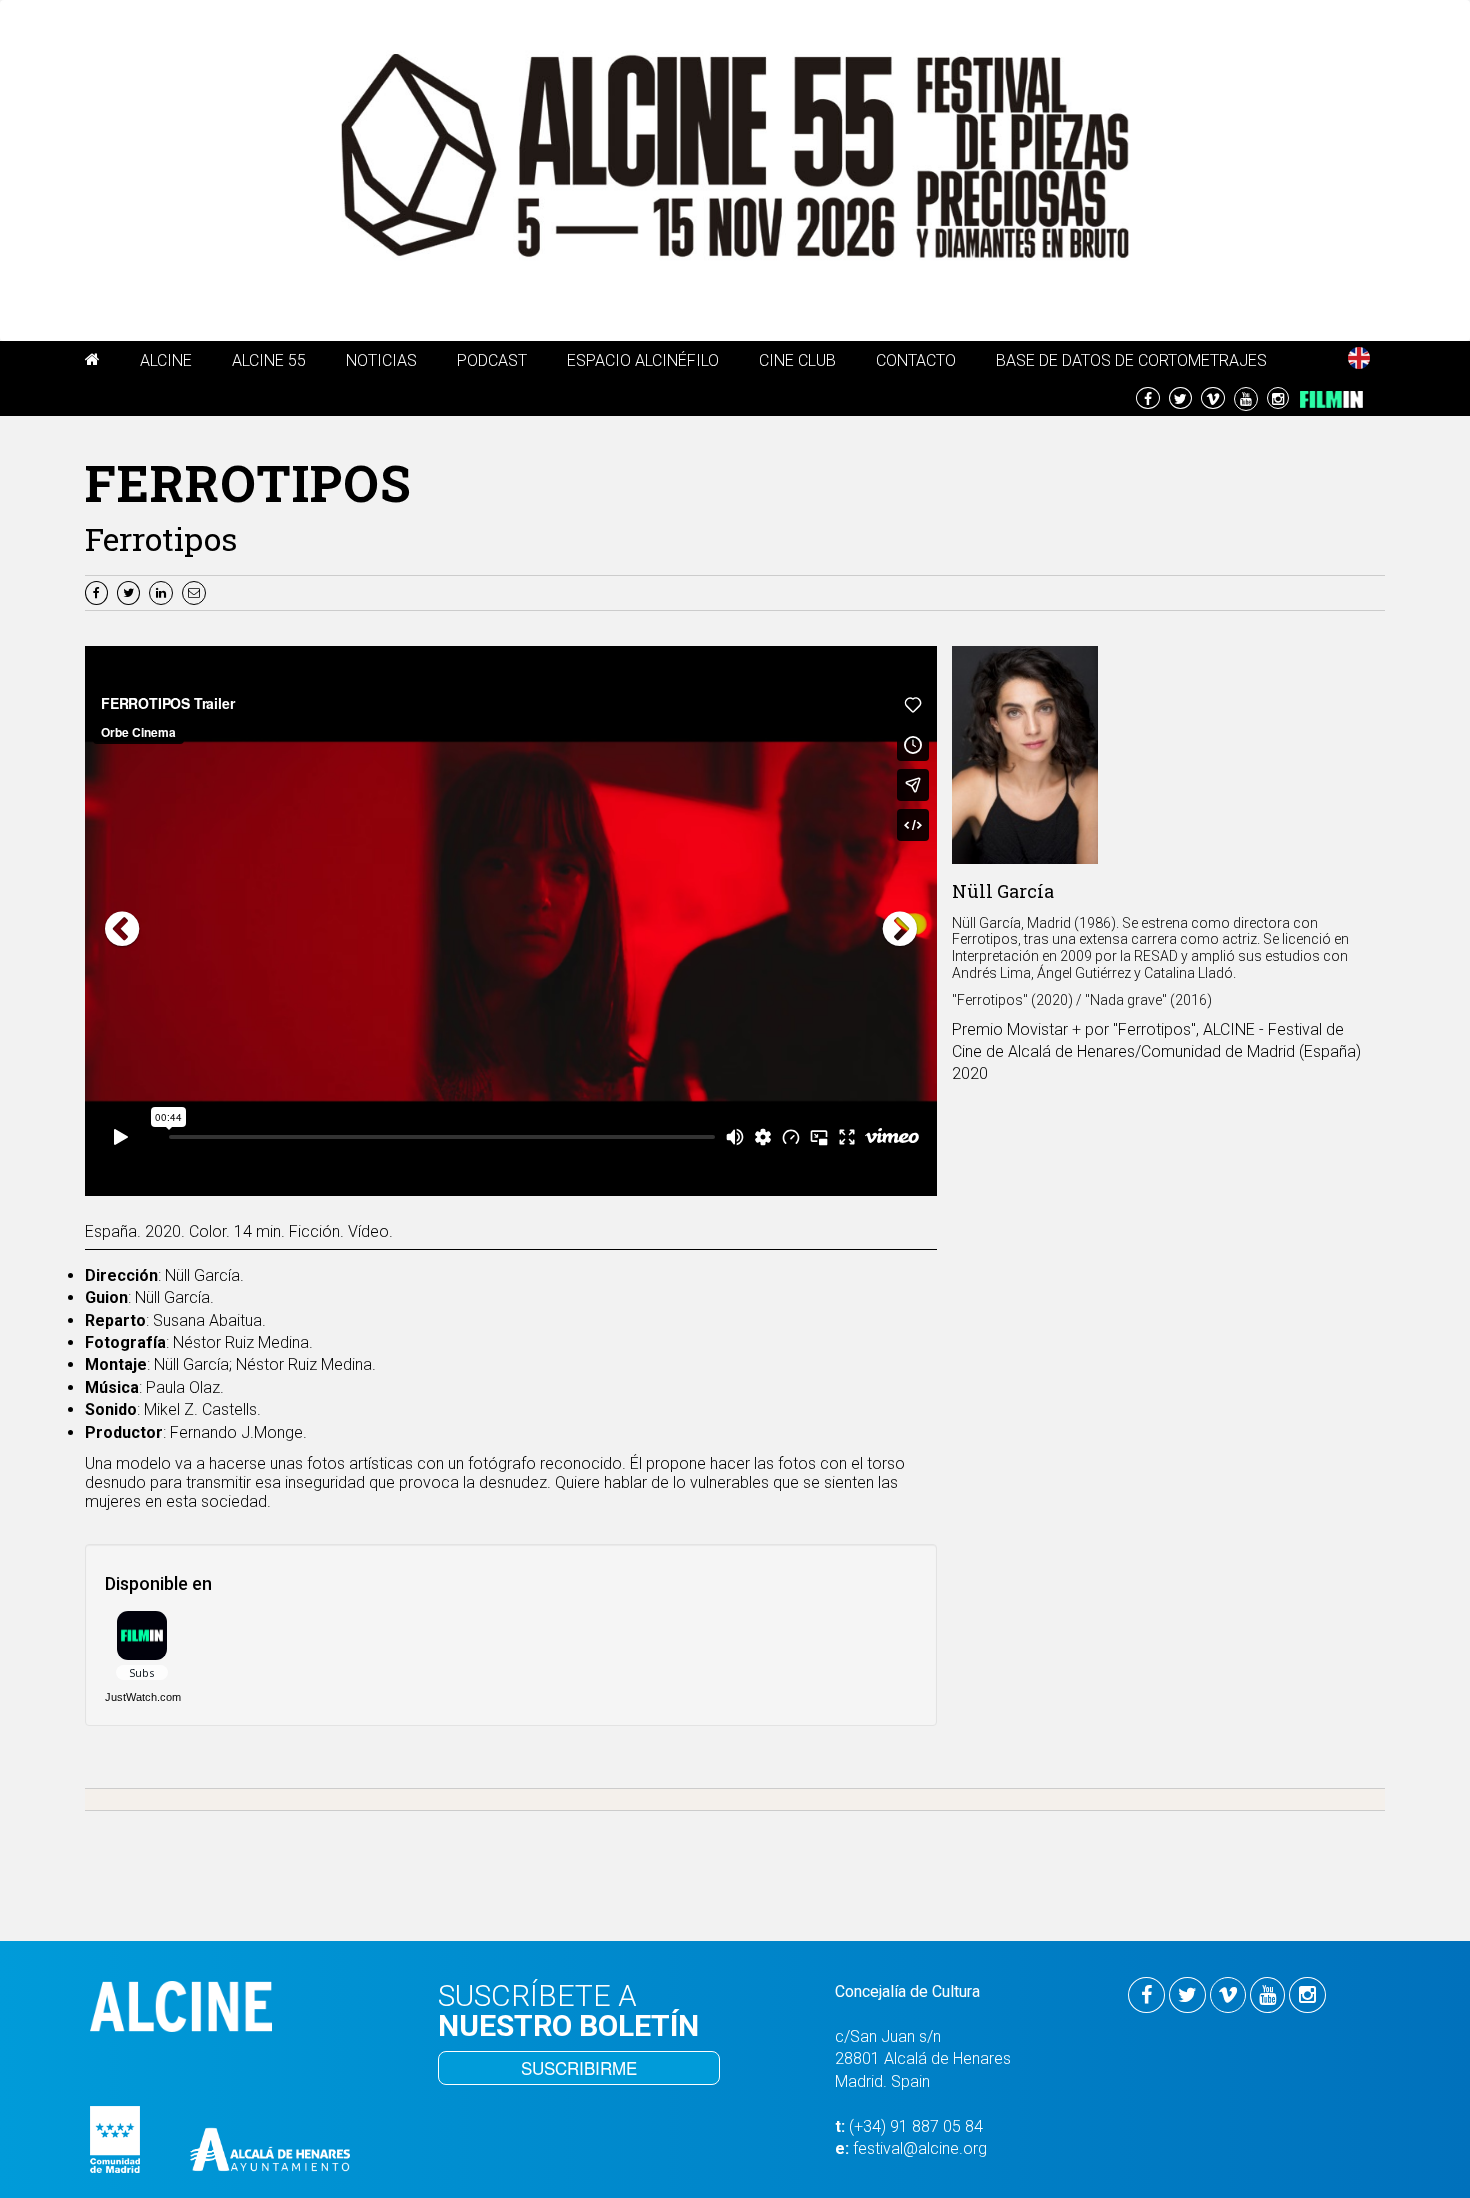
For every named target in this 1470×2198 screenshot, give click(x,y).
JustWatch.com (143, 1697)
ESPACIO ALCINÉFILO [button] (643, 360)
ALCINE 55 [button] (269, 360)
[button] (92, 363)
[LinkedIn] (163, 591)
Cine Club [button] (797, 360)
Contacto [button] (916, 360)
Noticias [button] (381, 360)
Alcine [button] (166, 360)
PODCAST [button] (492, 360)
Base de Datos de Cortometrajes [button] (1131, 360)
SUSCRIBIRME (579, 2067)
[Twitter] (131, 591)
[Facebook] (99, 591)
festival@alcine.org (920, 2148)
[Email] (196, 591)
